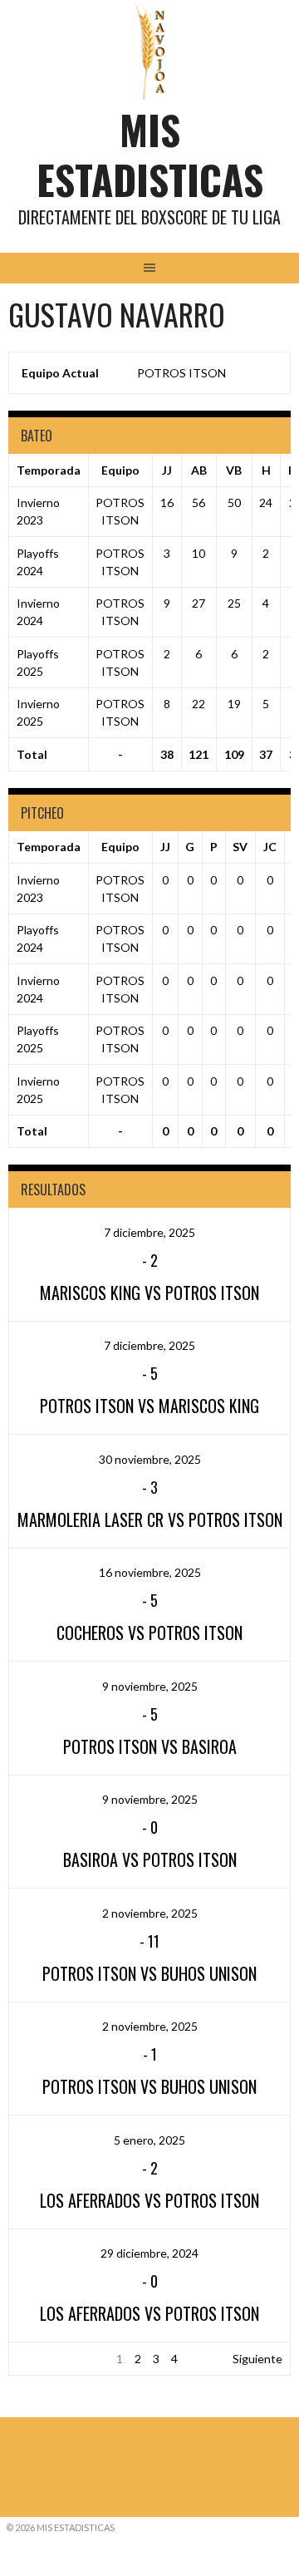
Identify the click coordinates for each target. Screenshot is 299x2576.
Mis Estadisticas (150, 154)
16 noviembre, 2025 (150, 1572)
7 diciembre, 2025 (149, 1232)
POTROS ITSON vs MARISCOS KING (149, 1406)
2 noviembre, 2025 (150, 1913)
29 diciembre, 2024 (149, 2253)
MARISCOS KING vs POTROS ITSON (149, 1293)
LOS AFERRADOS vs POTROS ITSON (149, 2200)
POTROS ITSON (181, 373)
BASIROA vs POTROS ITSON (150, 1859)
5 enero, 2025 (149, 2140)
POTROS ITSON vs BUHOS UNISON (149, 1973)
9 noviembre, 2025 (150, 1686)
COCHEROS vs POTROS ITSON (149, 1633)
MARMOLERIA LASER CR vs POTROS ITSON (150, 1519)
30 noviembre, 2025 (150, 1459)
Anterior (39, 2359)
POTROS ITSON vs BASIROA (150, 1746)
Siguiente (257, 2359)
